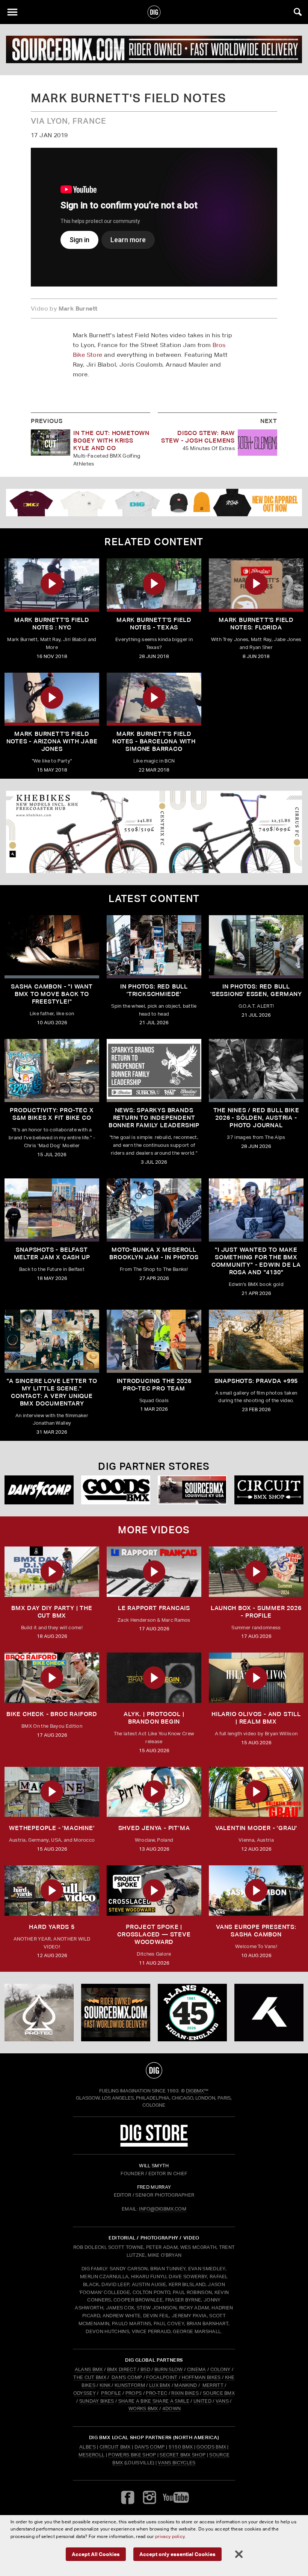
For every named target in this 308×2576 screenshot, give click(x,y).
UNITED (202, 2401)
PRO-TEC (156, 2393)
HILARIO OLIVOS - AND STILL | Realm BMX (256, 1718)
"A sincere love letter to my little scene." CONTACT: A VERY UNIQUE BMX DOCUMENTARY (52, 1392)
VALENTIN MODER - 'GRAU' (256, 1828)
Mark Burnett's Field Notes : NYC (52, 624)
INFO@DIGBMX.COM (163, 2209)
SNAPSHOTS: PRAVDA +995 (256, 1381)
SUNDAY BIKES (97, 2401)
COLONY (220, 2369)
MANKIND (186, 2385)
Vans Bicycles (177, 2463)
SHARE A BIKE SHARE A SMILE (154, 2401)
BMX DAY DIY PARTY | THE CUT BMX (52, 1612)
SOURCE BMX (219, 2393)
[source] (154, 49)
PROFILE (111, 2393)
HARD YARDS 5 (52, 1927)
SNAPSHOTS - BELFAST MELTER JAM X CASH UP (52, 1253)
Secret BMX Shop (183, 2455)
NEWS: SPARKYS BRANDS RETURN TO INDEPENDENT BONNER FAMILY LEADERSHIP (154, 1118)
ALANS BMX (89, 2369)
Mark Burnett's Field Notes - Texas (154, 624)
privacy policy (170, 2536)
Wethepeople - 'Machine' (52, 1828)
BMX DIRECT (122, 2369)
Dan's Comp (150, 2447)
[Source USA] (192, 1490)
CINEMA (197, 2369)
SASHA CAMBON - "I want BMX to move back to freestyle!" (52, 994)
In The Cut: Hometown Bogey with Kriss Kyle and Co (111, 440)
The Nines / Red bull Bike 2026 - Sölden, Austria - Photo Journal (256, 1118)
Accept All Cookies (96, 2554)
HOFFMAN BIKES (201, 2377)
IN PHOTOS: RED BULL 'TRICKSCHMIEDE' (154, 990)
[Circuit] (269, 1490)
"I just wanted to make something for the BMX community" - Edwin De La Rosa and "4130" (256, 1261)
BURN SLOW (169, 2369)
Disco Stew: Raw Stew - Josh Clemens (198, 437)
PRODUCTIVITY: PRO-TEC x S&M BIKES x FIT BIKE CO (52, 1114)
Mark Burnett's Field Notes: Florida (256, 624)
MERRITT (213, 2385)
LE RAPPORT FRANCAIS (154, 1608)
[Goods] (116, 1490)
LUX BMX (160, 2385)
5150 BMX (181, 2447)
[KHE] (154, 832)
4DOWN (172, 2408)
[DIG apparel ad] (154, 503)
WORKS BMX (144, 2408)
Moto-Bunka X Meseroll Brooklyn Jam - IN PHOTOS (154, 1253)
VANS (222, 2401)
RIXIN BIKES (185, 2393)
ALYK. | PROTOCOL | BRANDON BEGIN (154, 1718)
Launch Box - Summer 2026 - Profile (256, 1612)
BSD (145, 2369)
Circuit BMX (115, 2447)
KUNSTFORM (130, 2385)
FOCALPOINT (162, 2377)
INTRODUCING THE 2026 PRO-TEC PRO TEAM (154, 1385)
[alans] (192, 2013)
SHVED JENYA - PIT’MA (154, 1828)
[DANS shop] (39, 1490)
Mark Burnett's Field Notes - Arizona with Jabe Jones (52, 741)
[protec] (39, 2013)
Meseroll (92, 2455)
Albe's (88, 2447)
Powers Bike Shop (132, 2455)
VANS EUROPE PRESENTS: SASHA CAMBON (256, 1931)
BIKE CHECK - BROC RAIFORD (52, 1714)
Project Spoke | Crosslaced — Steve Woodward (154, 1934)
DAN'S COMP (127, 2377)
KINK (105, 2385)
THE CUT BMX (90, 2377)
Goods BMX (211, 2447)
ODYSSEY (85, 2393)
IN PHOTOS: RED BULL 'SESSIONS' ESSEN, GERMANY (256, 990)
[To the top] (154, 2070)
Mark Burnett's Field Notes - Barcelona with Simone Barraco (154, 741)
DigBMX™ (197, 2091)
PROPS (134, 2393)
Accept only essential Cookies (177, 2554)
